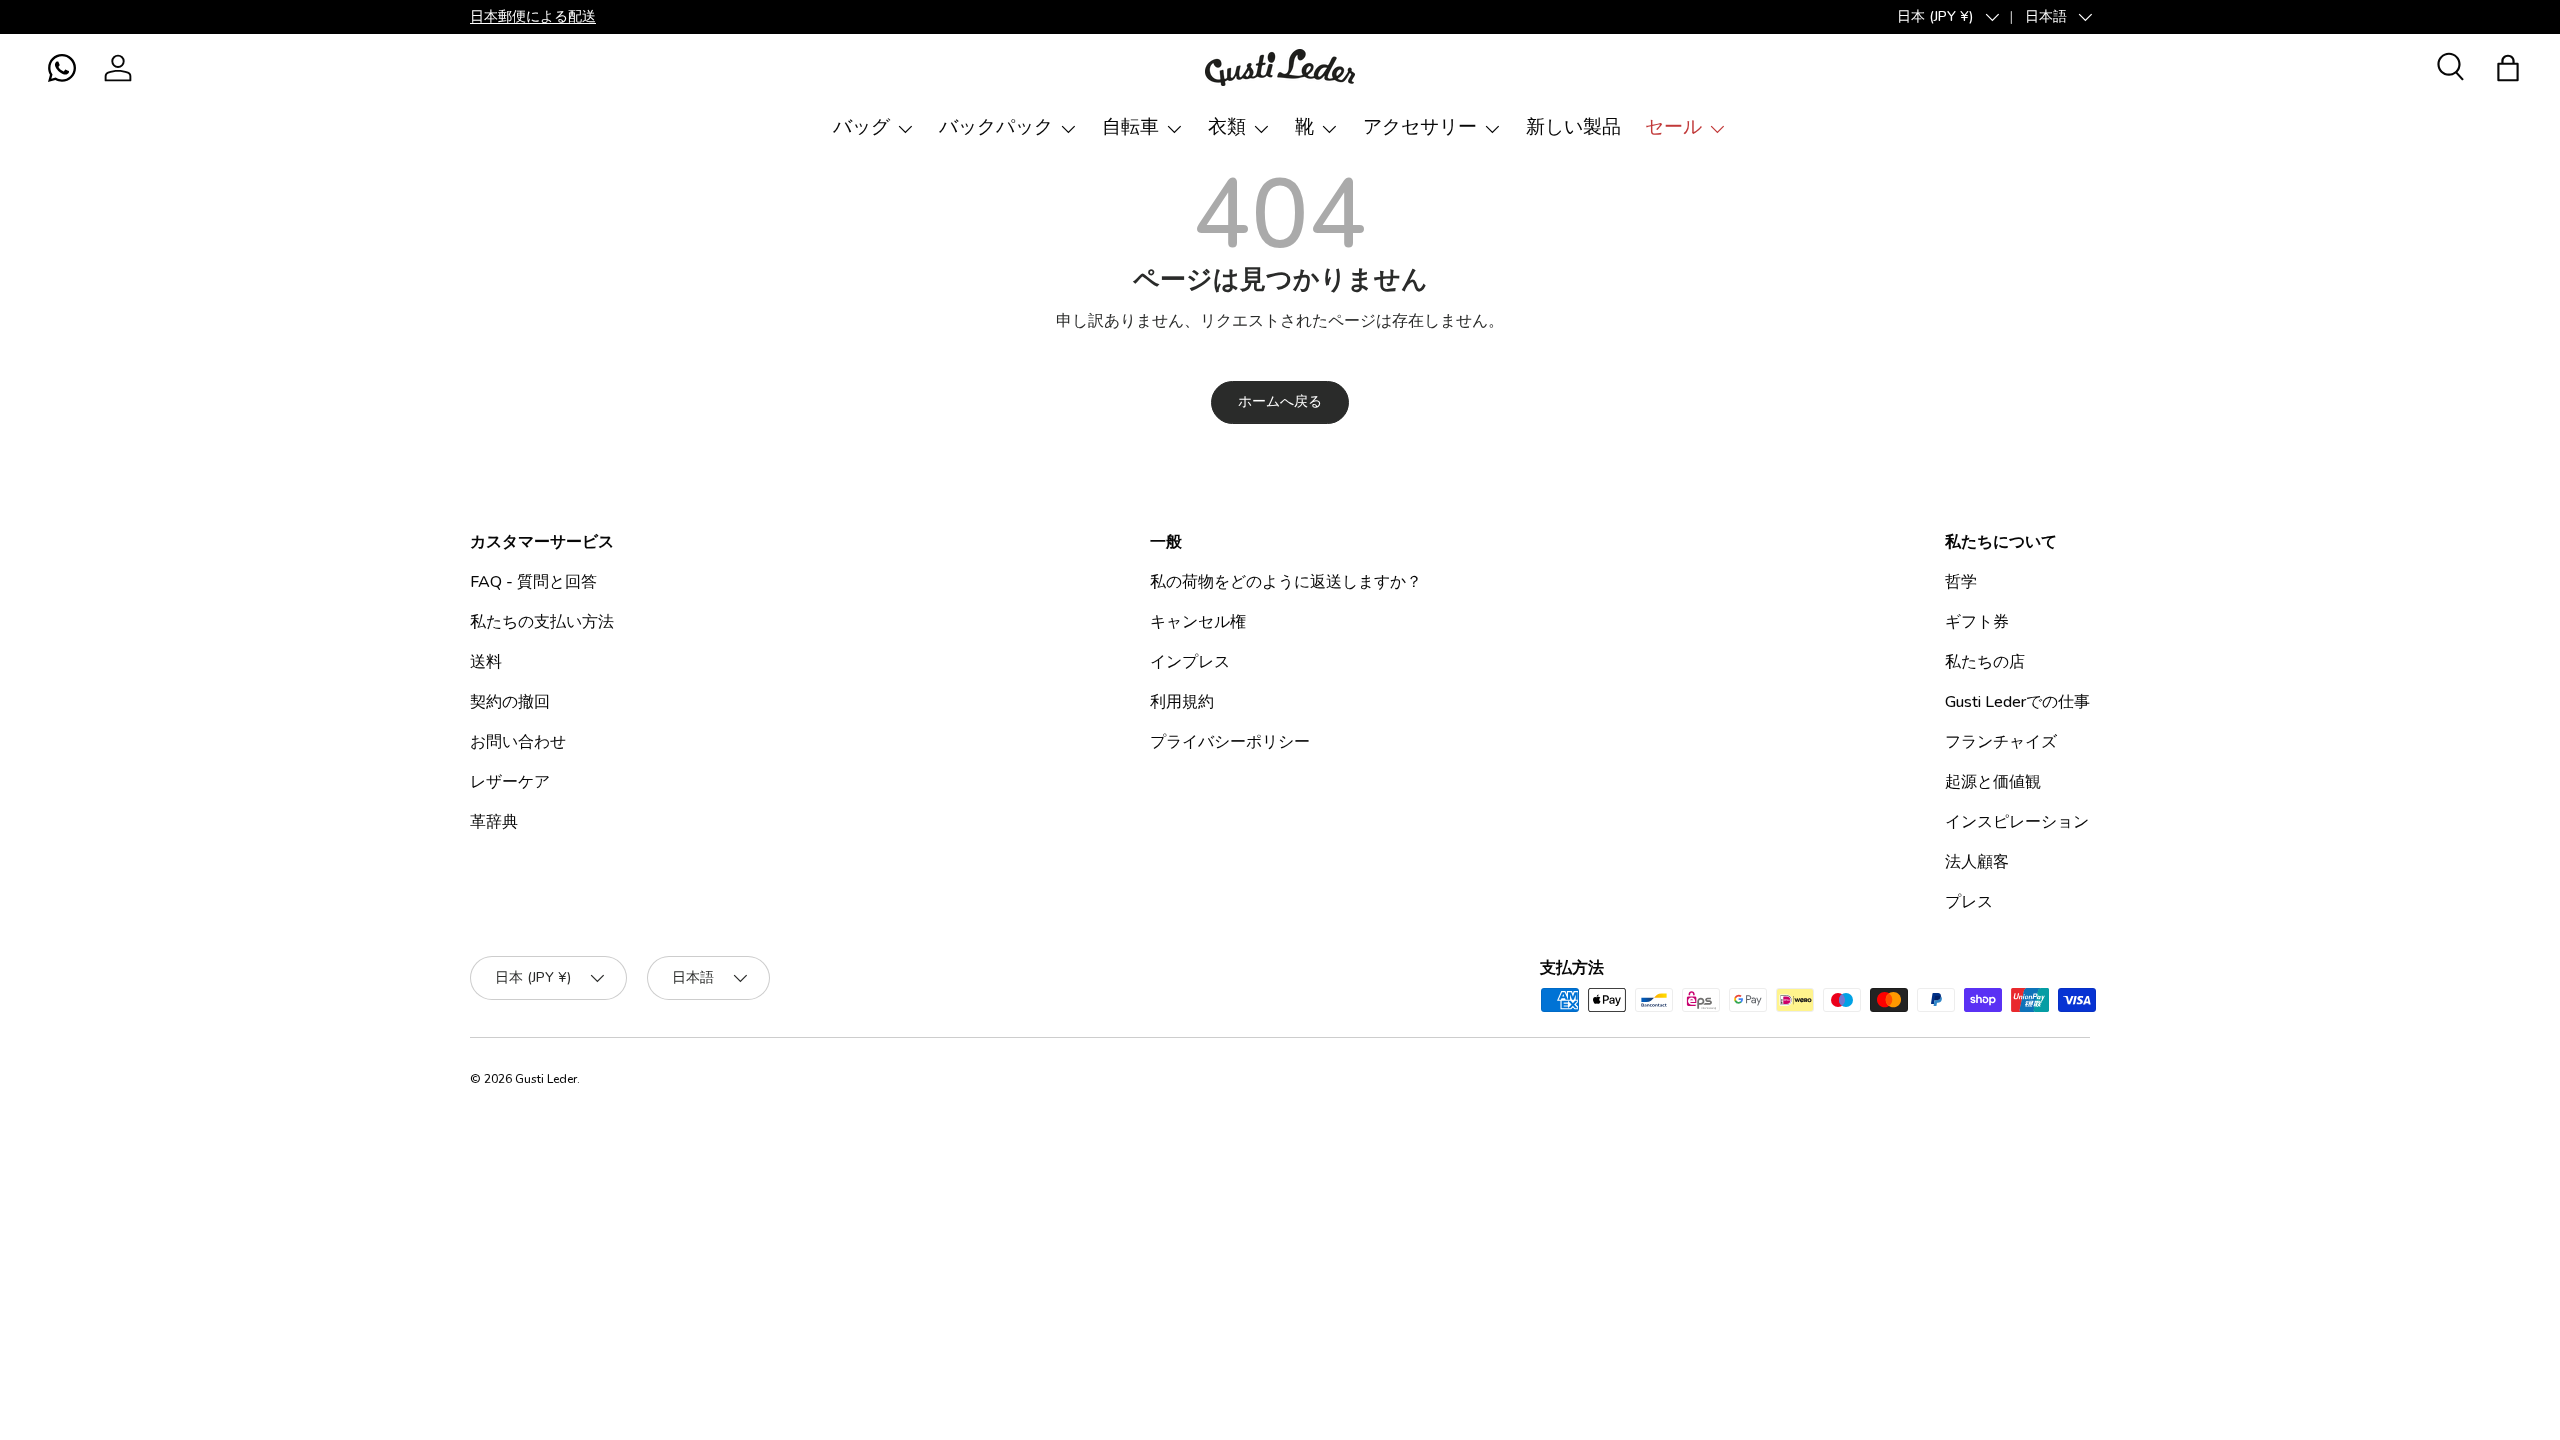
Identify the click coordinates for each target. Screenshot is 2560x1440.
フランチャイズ (2001, 742)
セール (1673, 127)
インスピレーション (2017, 822)
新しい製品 (1573, 127)
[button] (62, 68)
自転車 (1130, 127)
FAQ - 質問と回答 (533, 582)
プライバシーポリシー (1230, 742)
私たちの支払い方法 (542, 622)
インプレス (1190, 662)
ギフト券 (1977, 622)
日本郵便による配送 (533, 16)
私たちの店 (1985, 662)
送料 (486, 662)
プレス (1969, 902)
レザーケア (510, 782)
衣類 (1227, 127)
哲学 (1961, 582)
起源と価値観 (1993, 782)
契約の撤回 (510, 702)
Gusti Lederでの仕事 (2017, 702)
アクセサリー (1420, 127)
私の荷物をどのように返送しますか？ (1286, 582)
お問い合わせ (518, 742)
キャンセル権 (1198, 622)
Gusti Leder (546, 1079)
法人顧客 (1977, 862)
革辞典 (494, 822)
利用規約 (1182, 702)
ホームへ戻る (1280, 401)
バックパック (996, 127)
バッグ (861, 127)
